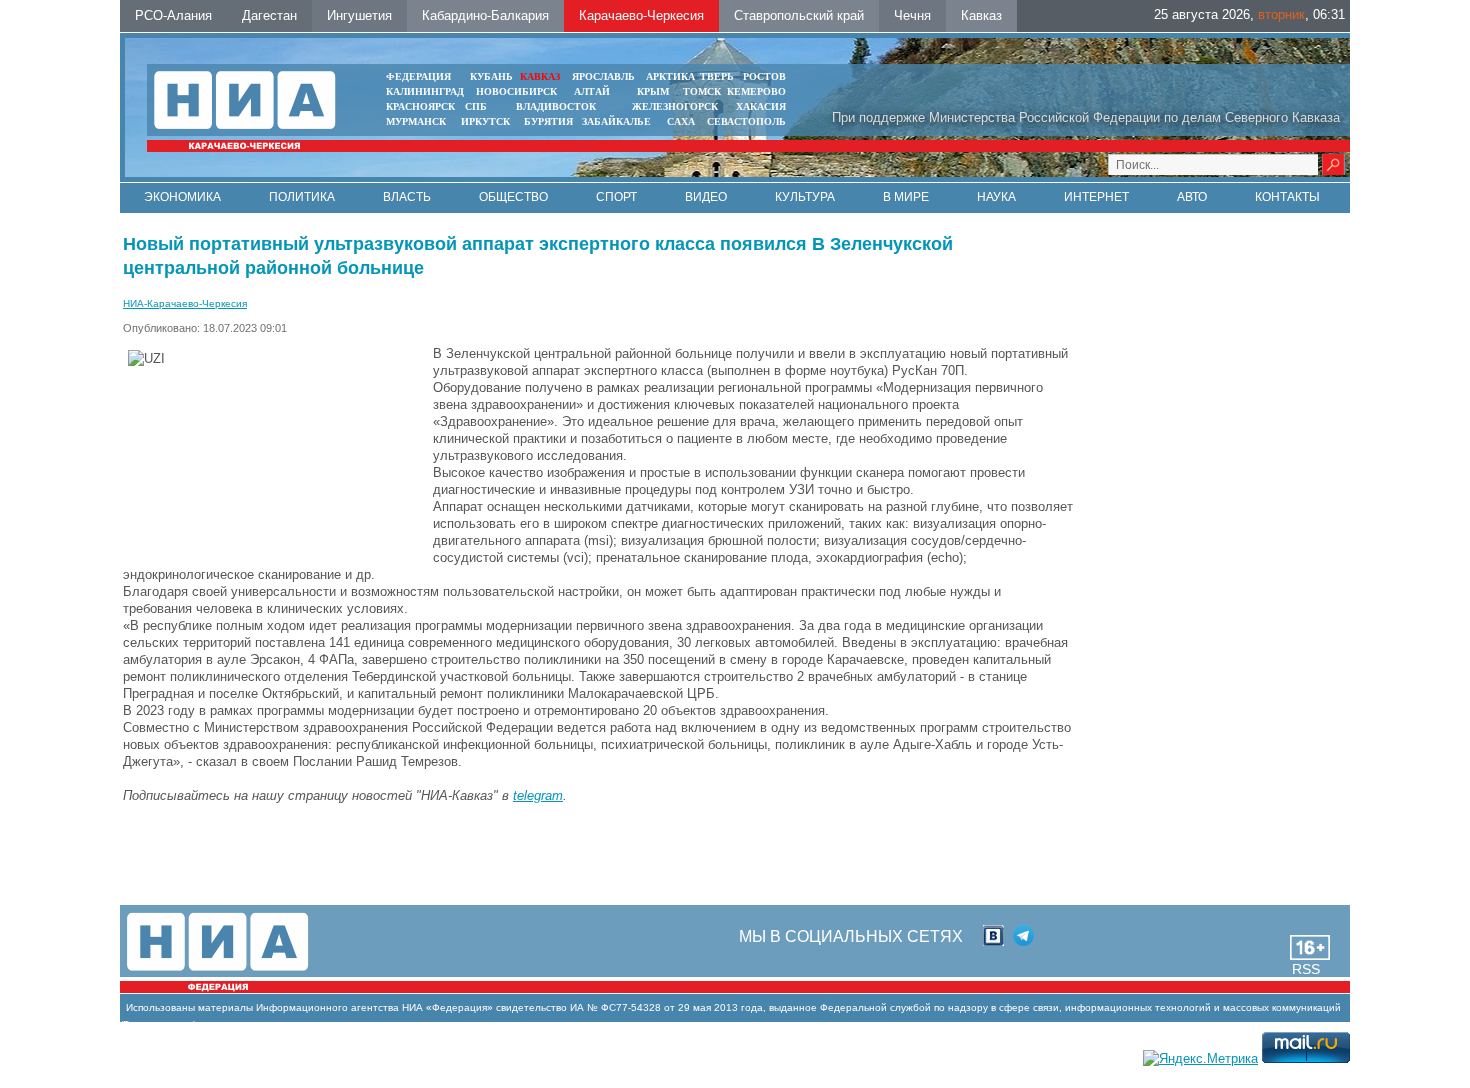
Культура (805, 197)
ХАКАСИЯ (761, 106)
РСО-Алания (173, 15)
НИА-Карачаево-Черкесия (185, 303)
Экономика (182, 197)
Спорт (616, 197)
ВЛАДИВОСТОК (556, 106)
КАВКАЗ (540, 76)
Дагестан (269, 15)
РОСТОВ (764, 76)
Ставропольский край (799, 15)
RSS (1306, 969)
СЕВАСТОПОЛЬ (746, 121)
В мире (906, 197)
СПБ (476, 106)
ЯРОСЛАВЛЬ (603, 76)
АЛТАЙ (592, 91)
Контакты (1287, 197)
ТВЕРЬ (717, 76)
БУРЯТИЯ (548, 121)
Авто (1192, 197)
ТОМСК (705, 91)
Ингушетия (359, 15)
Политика (302, 197)
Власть (407, 197)
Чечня (912, 15)
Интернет (1096, 197)
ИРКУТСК (485, 121)
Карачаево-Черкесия (641, 15)
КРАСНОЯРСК (420, 106)
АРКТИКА (670, 76)
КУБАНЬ (491, 76)
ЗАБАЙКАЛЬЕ (618, 121)
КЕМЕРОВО (756, 91)
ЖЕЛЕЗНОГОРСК (675, 106)
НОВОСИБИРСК (516, 91)
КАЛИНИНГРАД (425, 91)
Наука (996, 197)
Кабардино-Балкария (485, 15)
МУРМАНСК (416, 121)
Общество (513, 197)
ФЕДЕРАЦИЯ (418, 76)
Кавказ (981, 15)
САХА (681, 121)
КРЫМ (653, 91)
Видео (706, 197)
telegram (538, 795)
